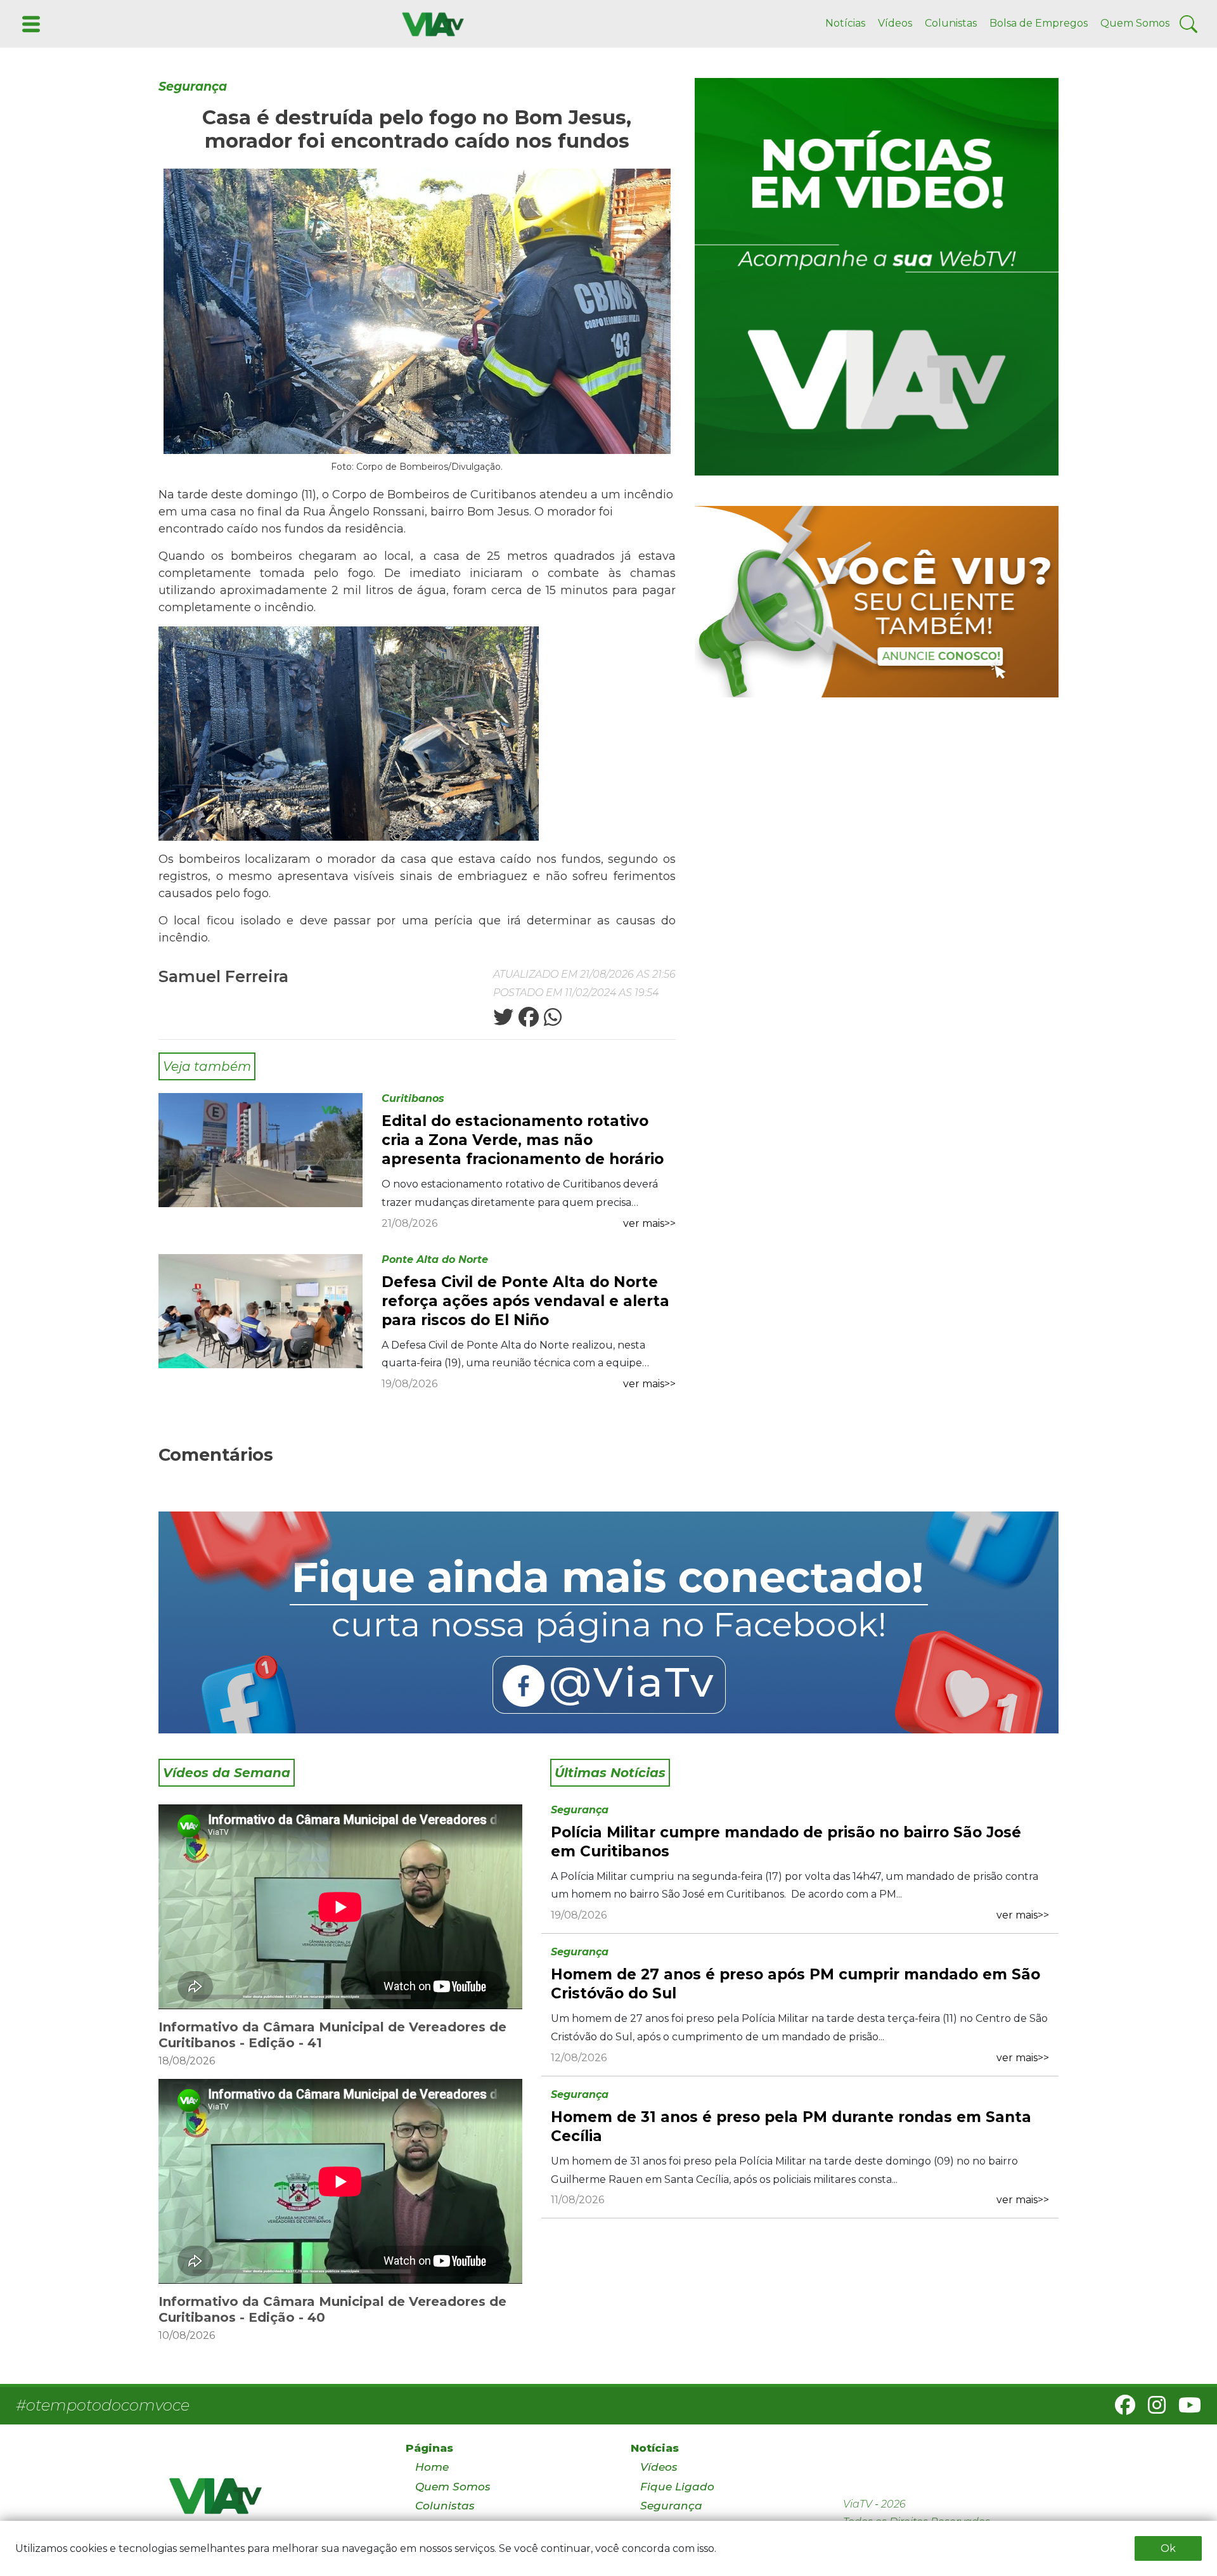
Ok (1168, 2548)
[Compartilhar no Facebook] (527, 1021)
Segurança (193, 87)
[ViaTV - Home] (271, 2502)
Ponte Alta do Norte (435, 1259)
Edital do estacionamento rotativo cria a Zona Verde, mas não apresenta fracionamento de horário (523, 1140)
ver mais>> (649, 1223)
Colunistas (951, 23)
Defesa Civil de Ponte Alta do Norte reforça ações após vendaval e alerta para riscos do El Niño (525, 1301)
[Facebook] (1120, 2409)
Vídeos (895, 23)
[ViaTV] (430, 23)
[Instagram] (1152, 2409)
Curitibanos (413, 1098)
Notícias (845, 23)
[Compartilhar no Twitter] (503, 1021)
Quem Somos (1135, 23)
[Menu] (30, 23)
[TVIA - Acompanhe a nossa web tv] (877, 277)
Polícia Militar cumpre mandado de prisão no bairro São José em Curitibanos (786, 1842)
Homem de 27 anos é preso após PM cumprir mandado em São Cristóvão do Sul (795, 1984)
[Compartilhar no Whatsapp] (551, 1021)
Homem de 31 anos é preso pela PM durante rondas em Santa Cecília (791, 2126)
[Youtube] (1185, 2409)
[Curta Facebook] (608, 1622)
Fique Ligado (677, 2487)
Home (432, 2467)
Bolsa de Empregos (1039, 23)
